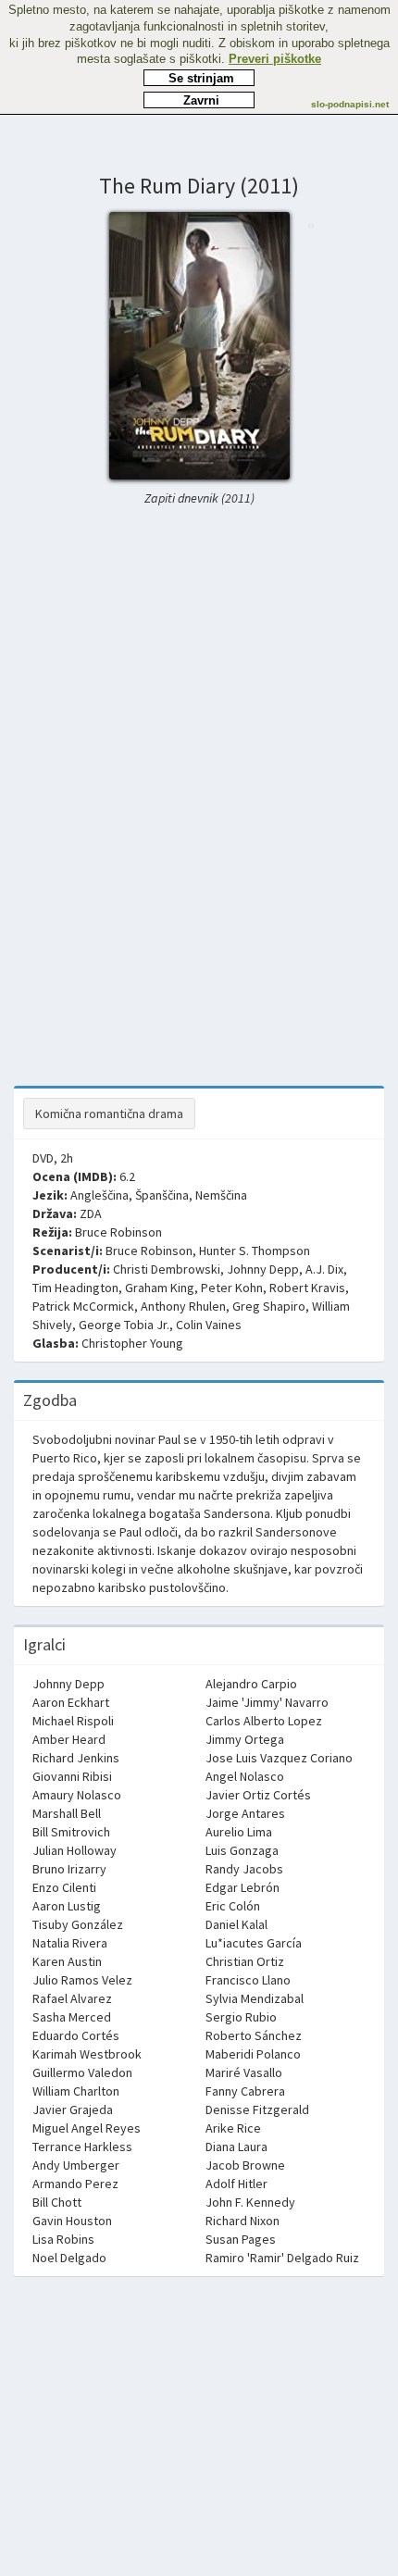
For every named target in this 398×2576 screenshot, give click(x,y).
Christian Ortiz (245, 1961)
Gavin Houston (72, 2221)
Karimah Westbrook (87, 2054)
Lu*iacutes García (254, 1943)
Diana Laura (236, 2147)
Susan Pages (241, 2239)
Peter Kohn (232, 1288)
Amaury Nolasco (77, 1795)
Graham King (160, 1288)
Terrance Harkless (82, 2147)
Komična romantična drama (109, 1114)
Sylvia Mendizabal (255, 1998)
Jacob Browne (245, 2165)
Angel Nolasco (245, 1776)
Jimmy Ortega (245, 1739)
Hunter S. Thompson (255, 1251)
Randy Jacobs (244, 1869)
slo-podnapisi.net (350, 104)
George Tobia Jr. (124, 1325)
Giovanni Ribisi (72, 1776)
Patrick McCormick (83, 1306)
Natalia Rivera (70, 1943)
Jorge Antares (245, 1813)
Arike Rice (233, 2128)
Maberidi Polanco (253, 2054)
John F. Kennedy (250, 2202)
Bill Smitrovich (71, 1832)
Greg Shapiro (269, 1306)
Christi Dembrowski (167, 1269)
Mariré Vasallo (244, 2072)
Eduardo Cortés (76, 2035)
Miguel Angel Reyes (87, 2128)
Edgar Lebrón (243, 1887)
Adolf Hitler (236, 2184)
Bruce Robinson (118, 1232)
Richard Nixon (243, 2221)
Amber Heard (69, 1739)
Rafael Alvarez (72, 1998)
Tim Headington (75, 1288)
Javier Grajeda (73, 2109)
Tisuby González (78, 1924)
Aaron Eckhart (71, 1702)
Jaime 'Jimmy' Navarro (267, 1702)
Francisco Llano (248, 1980)
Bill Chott (57, 2202)
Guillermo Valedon (82, 2072)
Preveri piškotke (275, 59)
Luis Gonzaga (242, 1850)
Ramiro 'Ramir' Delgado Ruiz (282, 2258)
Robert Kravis (307, 1288)
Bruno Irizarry (69, 1869)
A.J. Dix (324, 1269)
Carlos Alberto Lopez (264, 1721)
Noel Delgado (69, 2258)
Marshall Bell (67, 1813)
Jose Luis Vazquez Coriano (279, 1758)
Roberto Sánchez (254, 2035)
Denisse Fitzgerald (257, 2109)
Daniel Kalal (236, 1924)
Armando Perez (75, 2184)
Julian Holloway (75, 1850)
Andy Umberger (76, 2165)
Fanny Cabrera (245, 2091)
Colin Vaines (209, 1325)
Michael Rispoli (73, 1721)
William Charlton (76, 2091)
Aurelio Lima (239, 1832)
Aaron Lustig (67, 1906)
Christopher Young (132, 1343)
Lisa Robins (63, 2239)
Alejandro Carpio (251, 1684)
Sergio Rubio (241, 2017)
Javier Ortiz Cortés (258, 1795)
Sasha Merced (72, 2017)
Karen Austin (67, 1961)
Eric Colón (233, 1906)
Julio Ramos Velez (82, 1980)
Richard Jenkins (76, 1758)
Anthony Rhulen (183, 1306)
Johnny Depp (263, 1269)
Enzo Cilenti (64, 1887)
